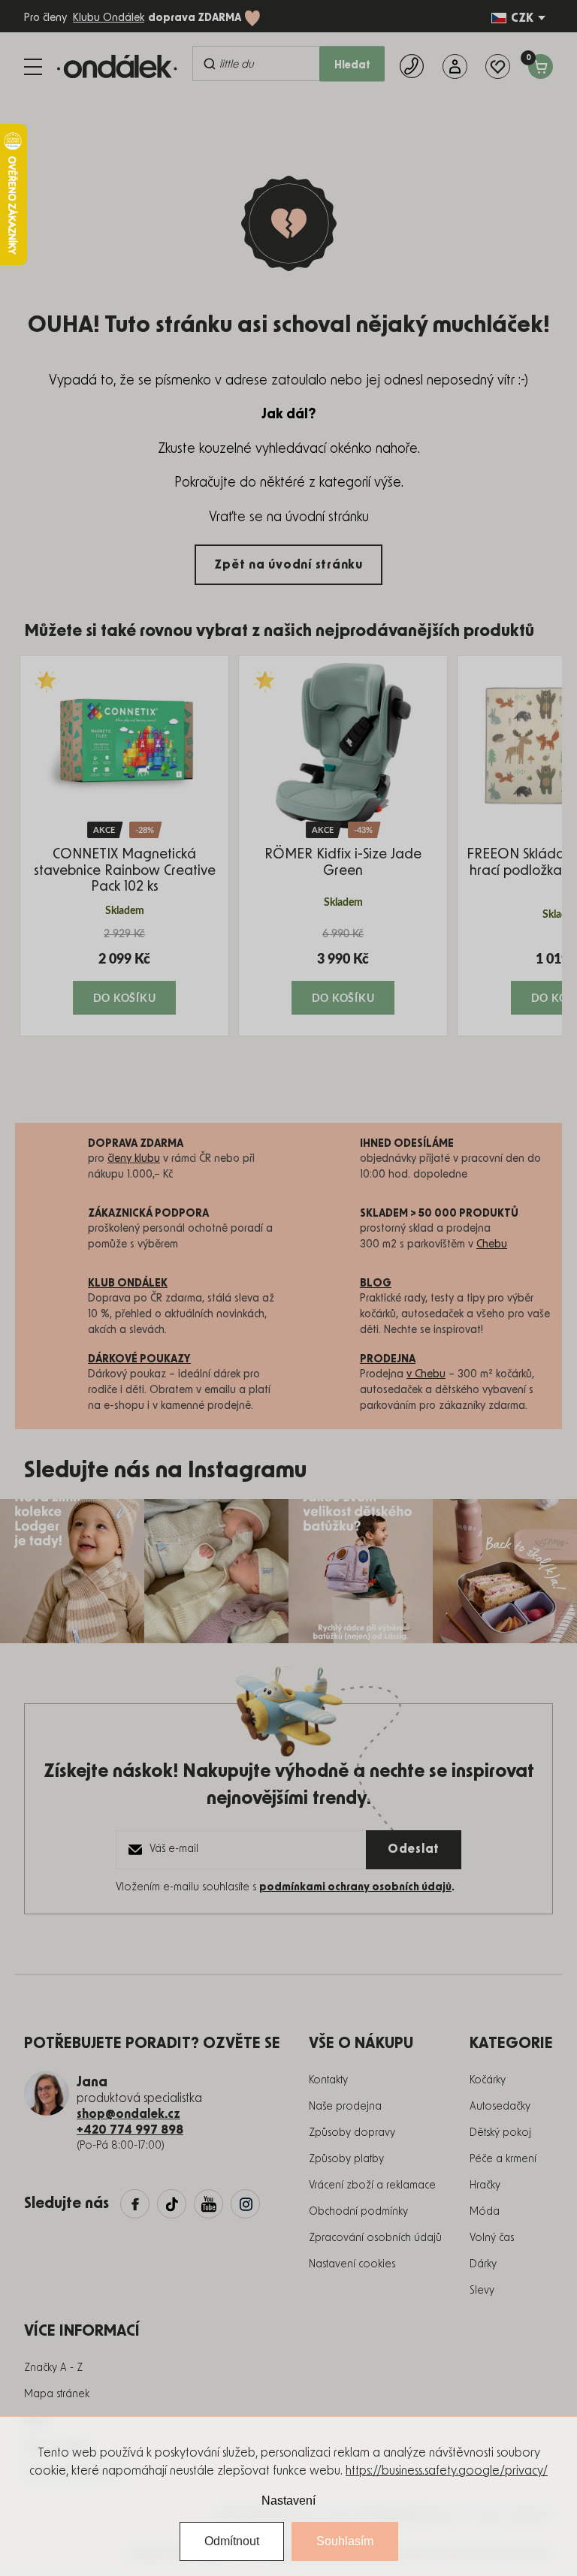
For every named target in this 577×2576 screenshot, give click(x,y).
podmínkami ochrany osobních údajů (355, 1887)
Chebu (492, 1244)
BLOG (376, 1283)
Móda (485, 2212)
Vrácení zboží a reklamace (372, 2185)
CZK (522, 18)
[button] (124, 971)
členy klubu (134, 1159)
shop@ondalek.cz (128, 2114)
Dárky (483, 2264)
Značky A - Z (53, 2368)
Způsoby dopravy (352, 2133)
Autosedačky (500, 2107)
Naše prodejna (345, 2107)
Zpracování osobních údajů (375, 2238)
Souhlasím (345, 2541)
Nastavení (288, 2501)
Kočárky (488, 2080)
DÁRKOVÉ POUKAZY (139, 1359)
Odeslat (414, 1849)
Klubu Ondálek (109, 18)
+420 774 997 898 (130, 2130)
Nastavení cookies (352, 2264)
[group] (124, 846)
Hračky (485, 2185)
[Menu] (33, 67)
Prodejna (388, 1359)
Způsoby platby (346, 2159)
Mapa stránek (57, 2394)
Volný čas (492, 2238)
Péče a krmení (503, 2159)
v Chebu (426, 1374)
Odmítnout (232, 2541)
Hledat (352, 65)
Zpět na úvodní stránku (288, 565)
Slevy (482, 2291)
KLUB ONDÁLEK (128, 1283)
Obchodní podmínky (358, 2212)
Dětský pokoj (500, 2133)
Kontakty (328, 2080)
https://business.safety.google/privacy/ (447, 2471)
